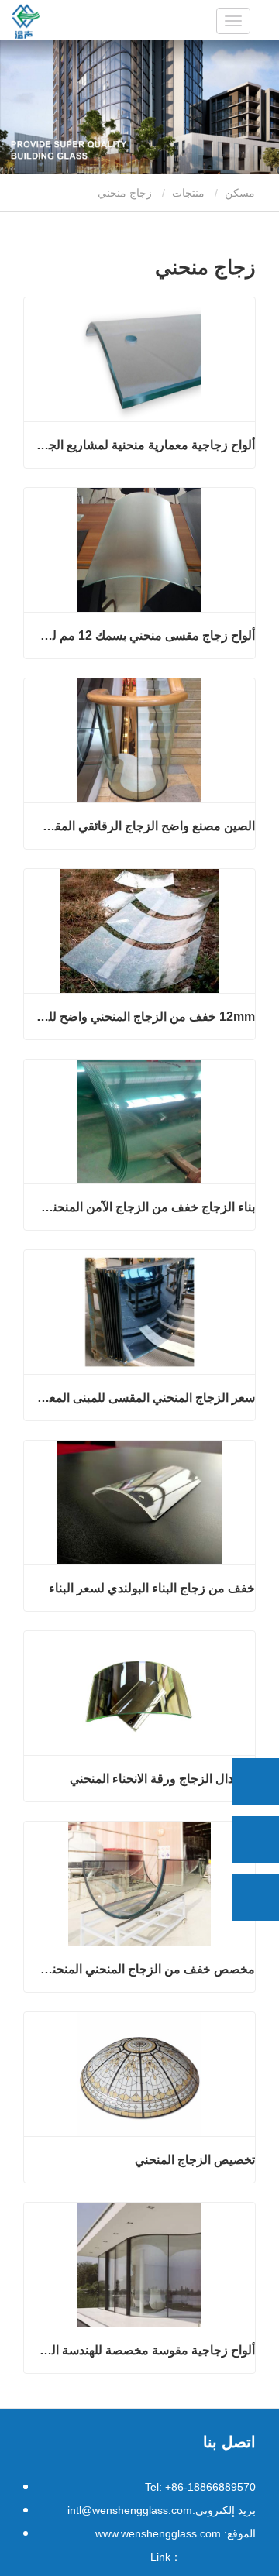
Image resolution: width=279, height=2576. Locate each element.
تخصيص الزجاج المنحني (195, 2160)
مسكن (241, 193)
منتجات (188, 193)
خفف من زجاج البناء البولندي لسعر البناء (152, 1588)
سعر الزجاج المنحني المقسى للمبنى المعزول (145, 1398)
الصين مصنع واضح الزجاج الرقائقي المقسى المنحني (145, 826)
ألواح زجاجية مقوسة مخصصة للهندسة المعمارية (145, 2350)
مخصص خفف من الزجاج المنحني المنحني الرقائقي (145, 1969)
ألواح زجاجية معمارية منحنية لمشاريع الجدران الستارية (145, 445)
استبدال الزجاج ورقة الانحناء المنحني (162, 1779)
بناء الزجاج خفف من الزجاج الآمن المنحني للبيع (145, 1207)
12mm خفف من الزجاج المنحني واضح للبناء (145, 1017)
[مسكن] (26, 21)
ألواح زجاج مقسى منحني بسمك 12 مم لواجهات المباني (145, 635)
